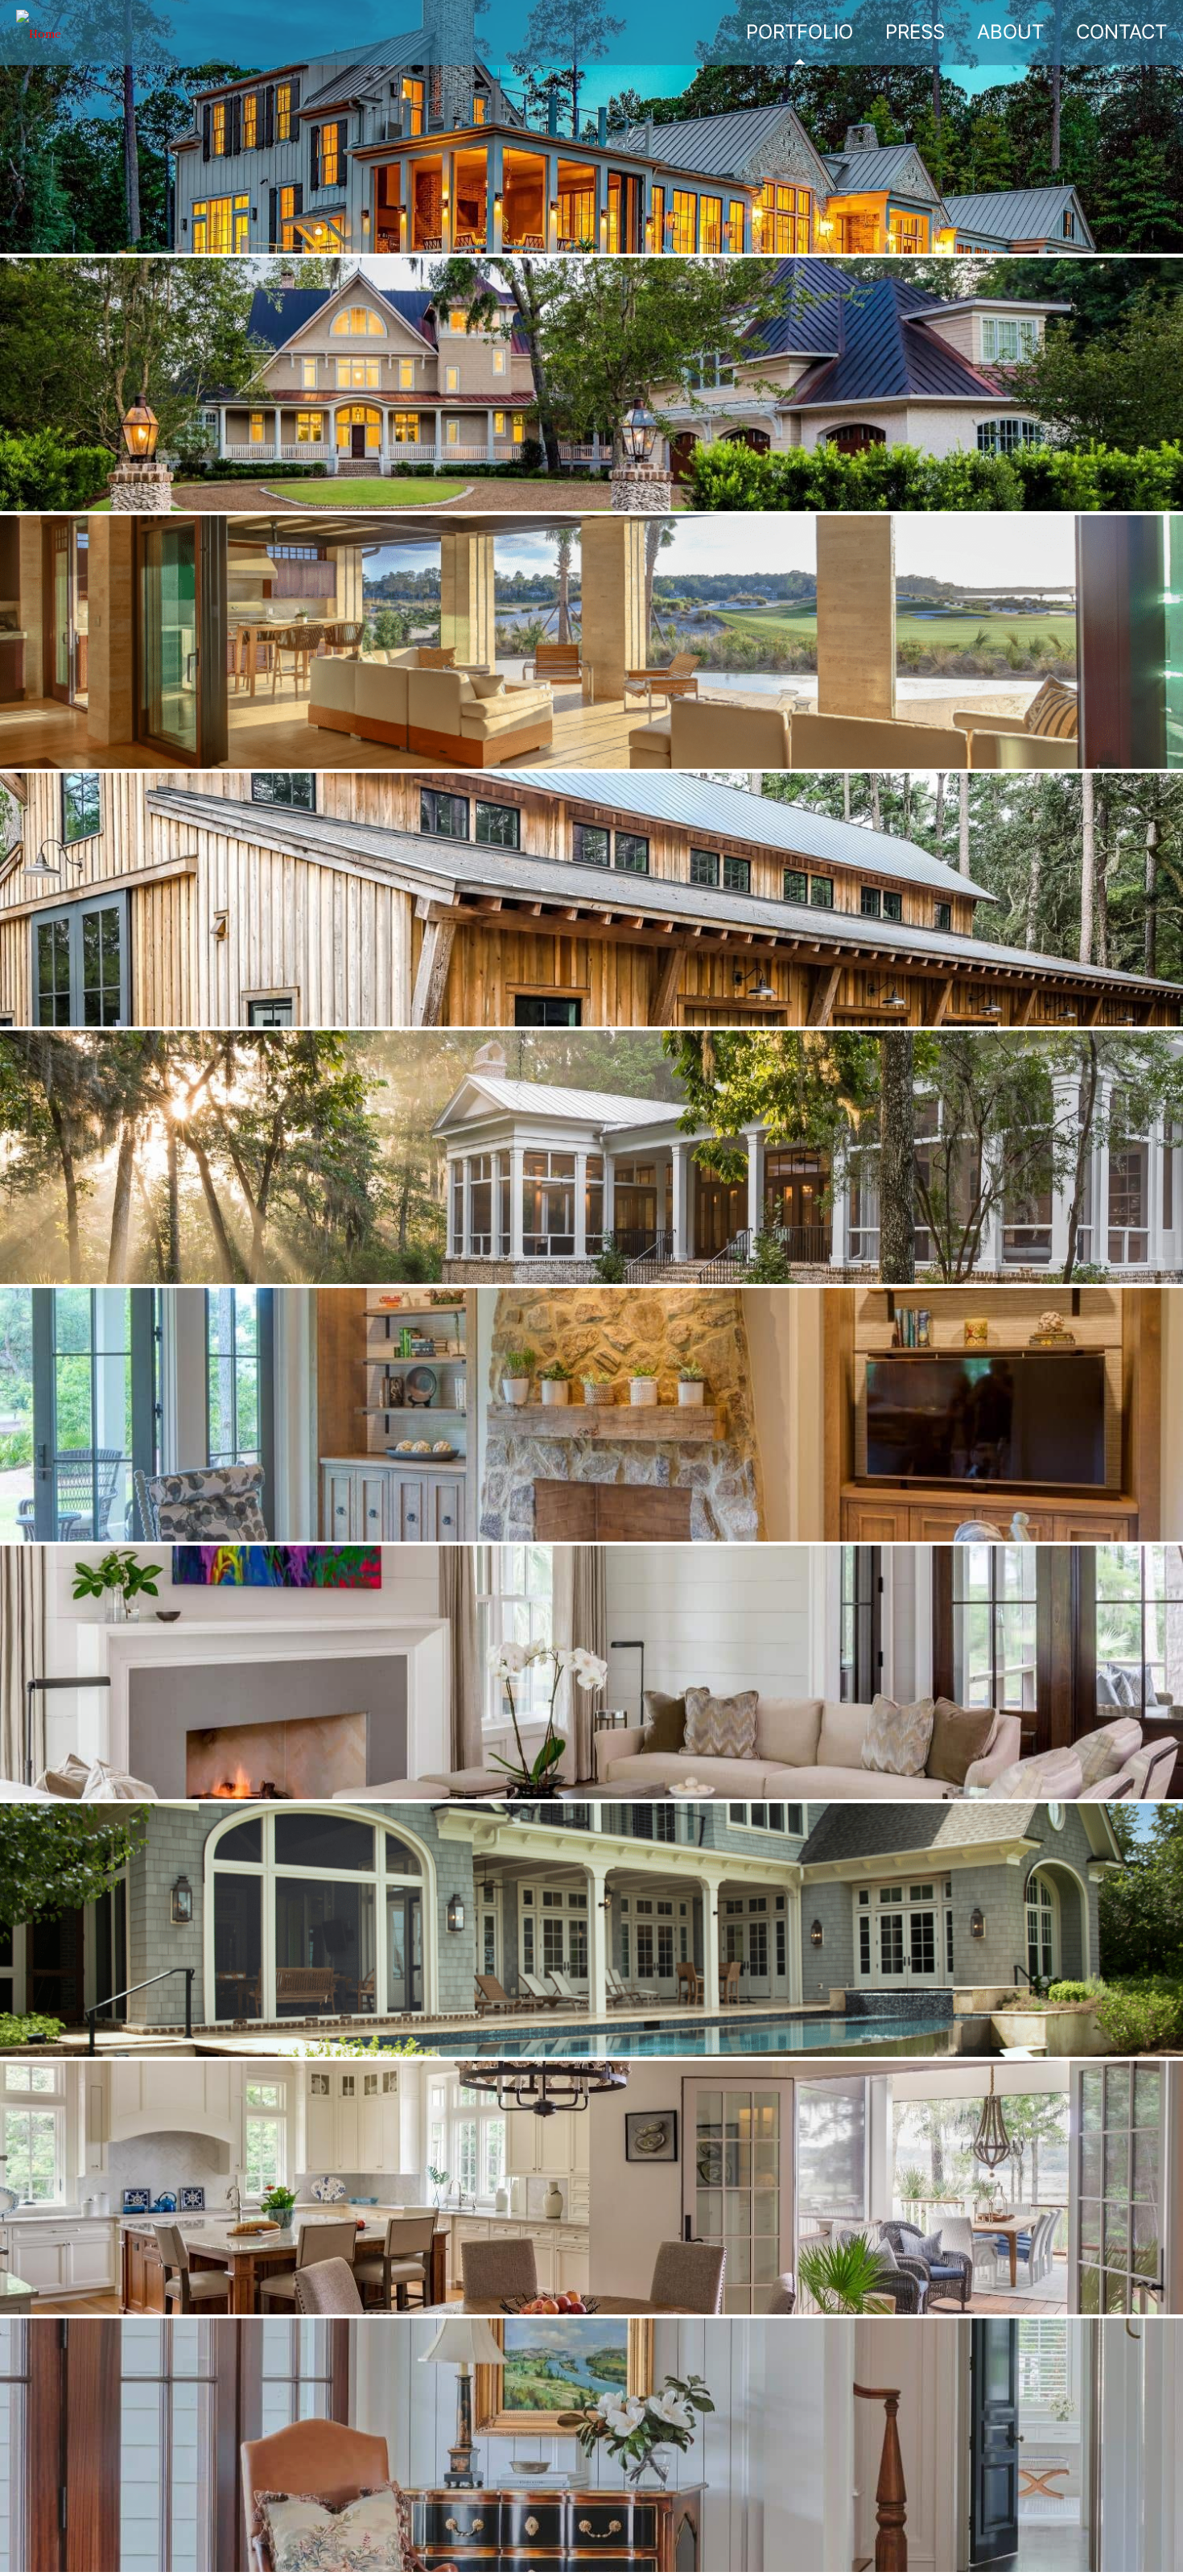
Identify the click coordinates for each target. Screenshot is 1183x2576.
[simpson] (39, 32)
